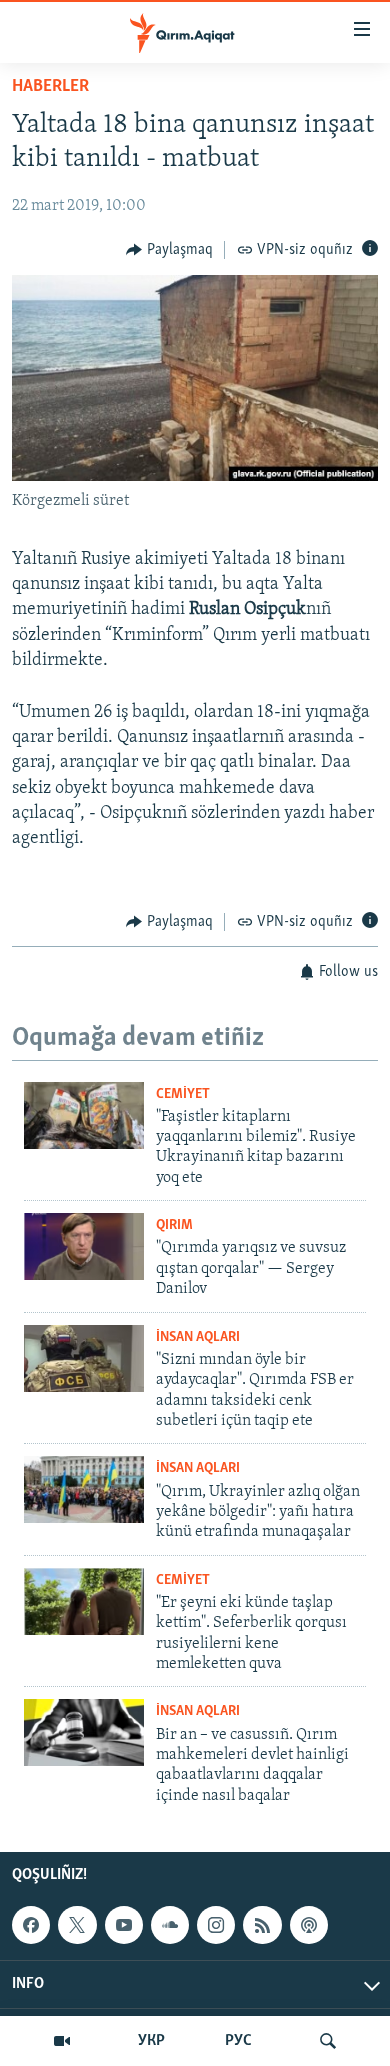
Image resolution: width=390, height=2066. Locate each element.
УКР (151, 2041)
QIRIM (174, 1225)
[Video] (62, 2041)
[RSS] (262, 1925)
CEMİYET (183, 1094)
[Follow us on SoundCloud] (170, 1925)
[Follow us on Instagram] (216, 1925)
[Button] (169, 250)
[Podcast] (309, 1925)
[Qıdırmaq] (328, 2041)
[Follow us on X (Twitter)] (77, 1925)
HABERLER (50, 87)
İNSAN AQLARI (198, 1337)
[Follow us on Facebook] (31, 1925)
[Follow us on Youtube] (124, 1925)
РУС (238, 2041)
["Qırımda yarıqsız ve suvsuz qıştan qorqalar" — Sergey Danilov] (84, 1246)
